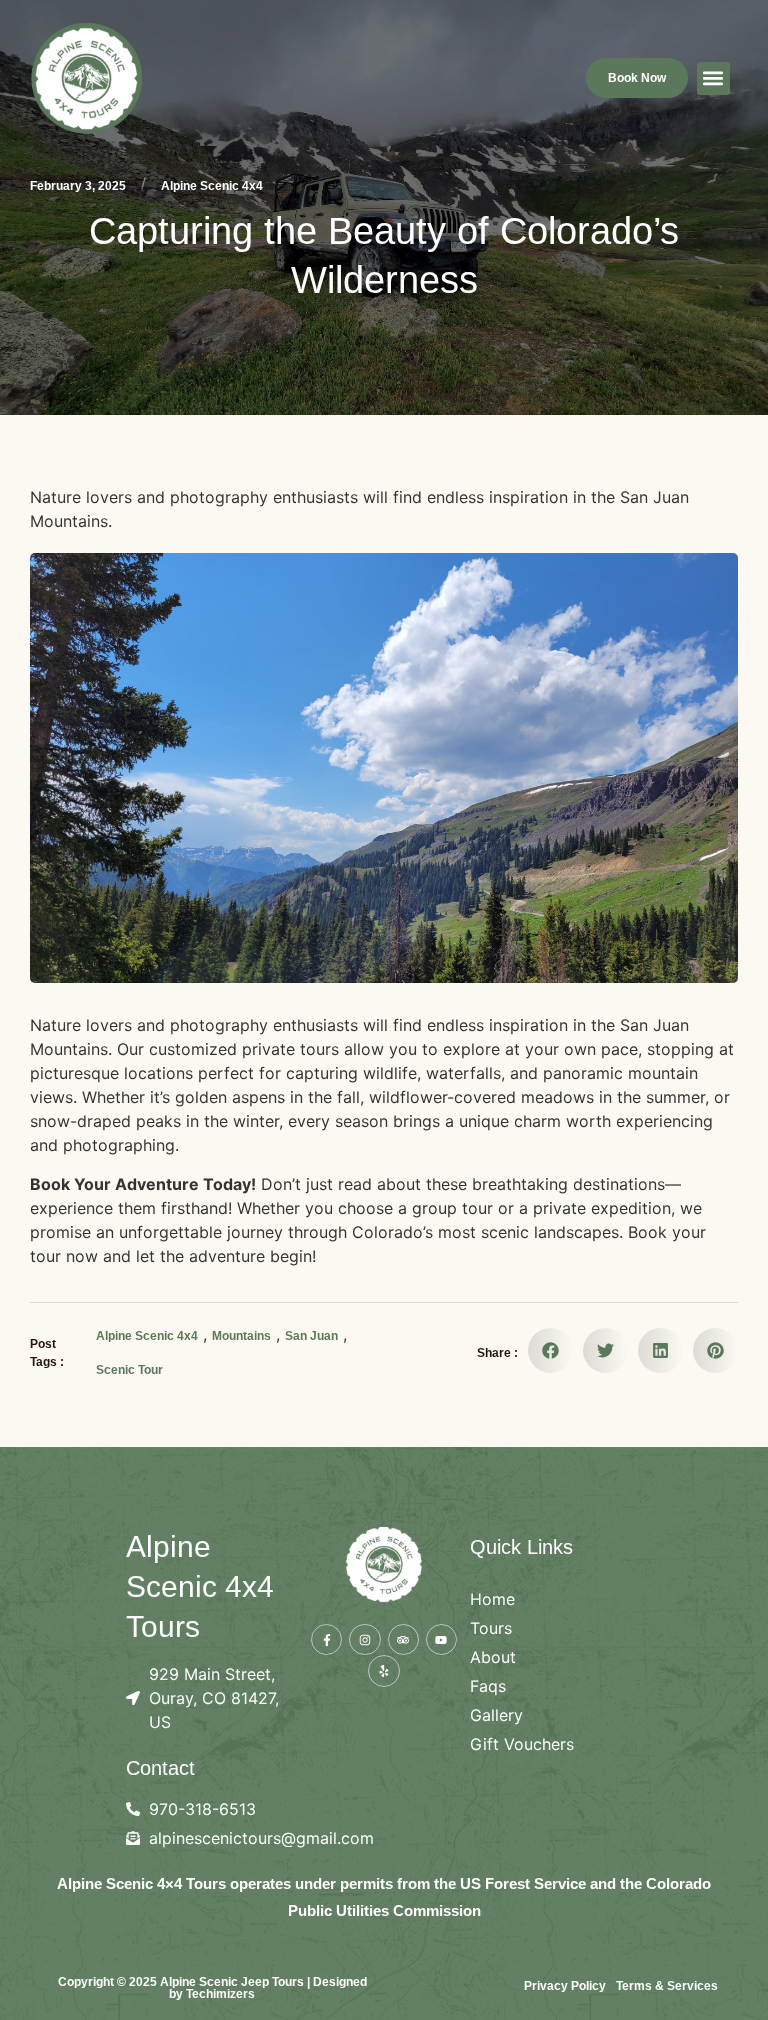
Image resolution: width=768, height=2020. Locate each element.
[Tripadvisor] (403, 1639)
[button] (713, 78)
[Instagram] (364, 1639)
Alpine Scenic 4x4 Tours (200, 1586)
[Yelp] (383, 1670)
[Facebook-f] (326, 1639)
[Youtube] (441, 1639)
